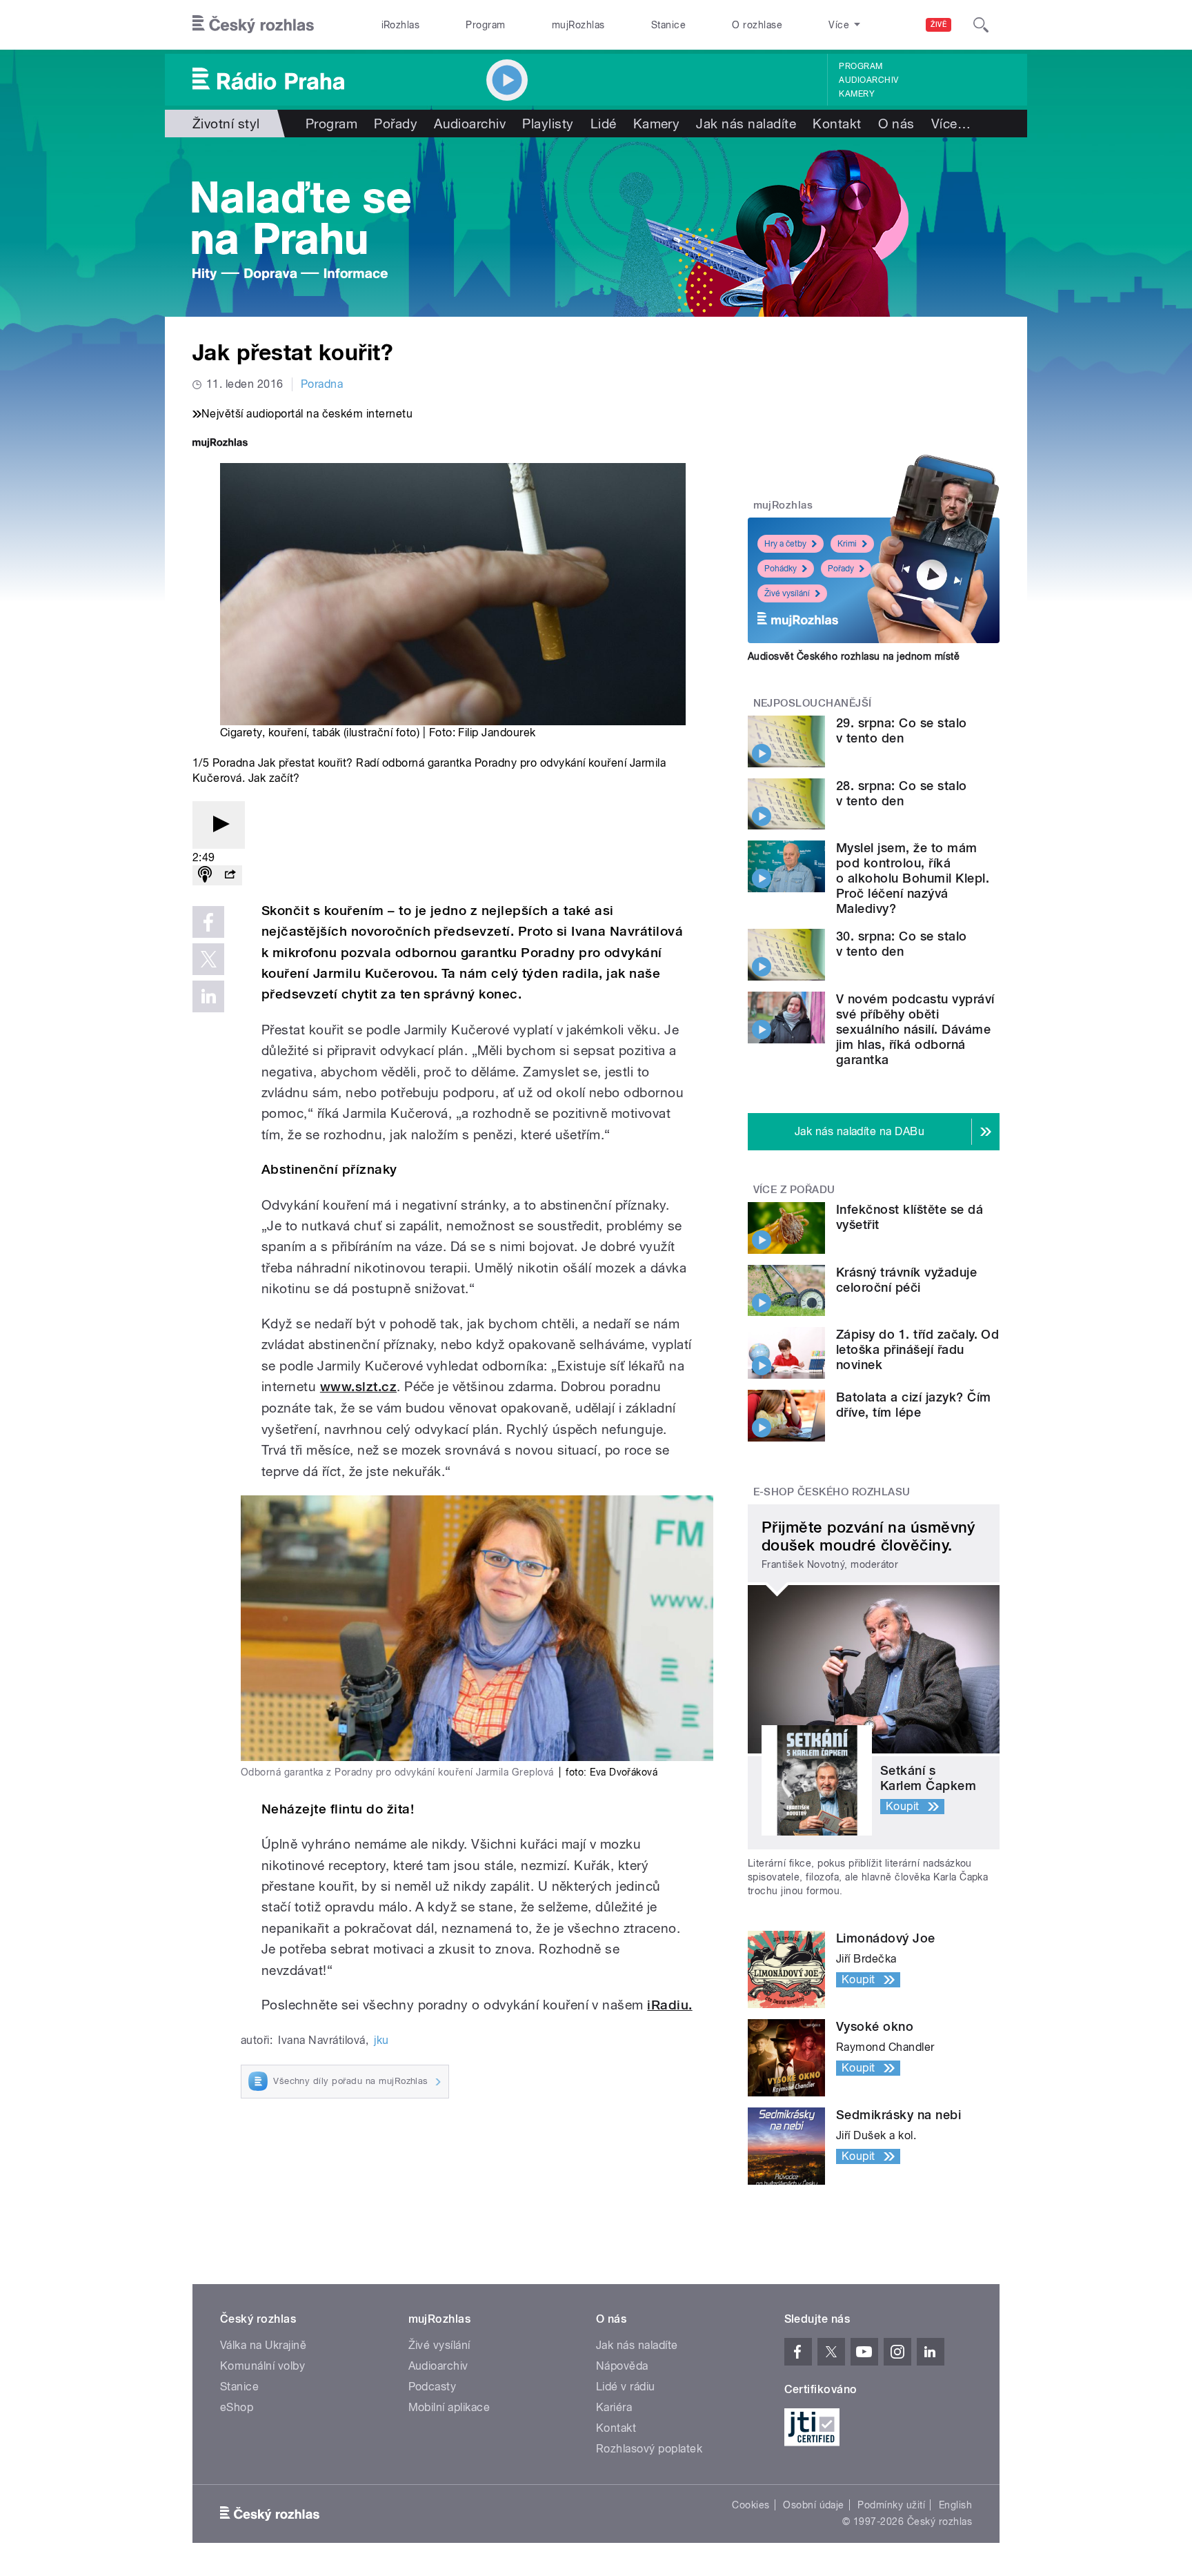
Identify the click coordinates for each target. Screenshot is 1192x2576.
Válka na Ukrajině (263, 2345)
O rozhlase (757, 25)
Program (485, 25)
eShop (237, 2407)
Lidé (604, 124)
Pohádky (781, 569)
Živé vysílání (787, 593)
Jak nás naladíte (746, 124)
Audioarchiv (868, 80)
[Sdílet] (230, 875)
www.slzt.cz (358, 1387)
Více (951, 124)
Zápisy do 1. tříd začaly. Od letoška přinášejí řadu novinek (917, 1349)
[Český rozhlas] (253, 25)
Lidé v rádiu (626, 2387)
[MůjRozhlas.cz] (220, 444)
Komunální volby (262, 2366)
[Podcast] (205, 875)
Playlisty (548, 124)
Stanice (668, 25)
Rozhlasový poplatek (649, 2449)
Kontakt (837, 124)
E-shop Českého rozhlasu (832, 1492)
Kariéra (614, 2407)
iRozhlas (401, 25)
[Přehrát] (219, 825)
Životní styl (226, 124)
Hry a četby (785, 544)
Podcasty (433, 2387)
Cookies (751, 2505)
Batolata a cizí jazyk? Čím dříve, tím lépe (913, 1405)
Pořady (396, 124)
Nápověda (622, 2366)
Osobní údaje (814, 2505)
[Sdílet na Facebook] (208, 922)
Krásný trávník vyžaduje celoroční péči (906, 1280)
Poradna (322, 384)
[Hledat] (981, 25)
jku (381, 2040)
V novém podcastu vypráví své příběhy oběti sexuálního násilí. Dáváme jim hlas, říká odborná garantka (915, 1029)
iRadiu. (669, 2005)
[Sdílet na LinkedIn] (208, 996)
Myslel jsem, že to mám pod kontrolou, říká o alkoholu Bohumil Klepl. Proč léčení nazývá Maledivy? (913, 878)
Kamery (857, 94)
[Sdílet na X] (208, 959)
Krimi (847, 544)
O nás (896, 124)
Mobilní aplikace (449, 2407)
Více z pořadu (794, 1190)
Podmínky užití (891, 2505)
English (955, 2505)
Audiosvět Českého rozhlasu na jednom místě (854, 656)
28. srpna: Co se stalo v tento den (902, 793)
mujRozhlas (578, 25)
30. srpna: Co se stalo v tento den (902, 944)
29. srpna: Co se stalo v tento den (902, 730)
